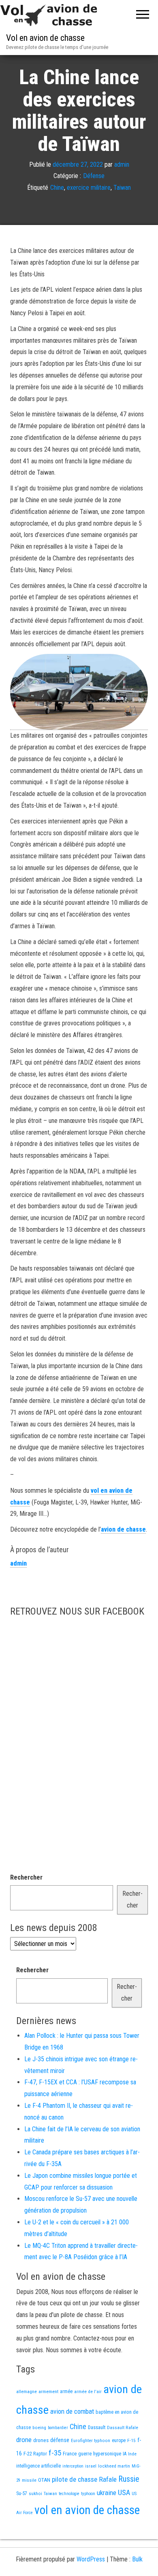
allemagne (27, 2391)
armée (66, 2391)
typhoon (88, 2494)
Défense (94, 176)
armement (48, 2391)
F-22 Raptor (35, 2454)
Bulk (137, 2559)
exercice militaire (89, 188)
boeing (39, 2427)
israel (91, 2466)
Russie (129, 2479)
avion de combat (72, 2411)
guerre (85, 2454)
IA (125, 2454)
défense (60, 2440)
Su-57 (22, 2493)
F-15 (131, 2440)
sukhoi (35, 2493)
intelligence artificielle (38, 2466)
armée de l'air (88, 2391)
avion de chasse (123, 1529)
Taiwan (122, 188)
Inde (132, 2454)
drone (24, 2440)
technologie (69, 2494)
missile (29, 2480)
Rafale (108, 2479)
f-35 (55, 2453)
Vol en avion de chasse (45, 38)
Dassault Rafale (123, 2427)
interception (73, 2466)
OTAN (44, 2480)
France (70, 2454)
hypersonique (107, 2454)
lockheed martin (114, 2466)
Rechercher (26, 1877)
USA (124, 2493)
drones (41, 2440)
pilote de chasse (75, 2479)
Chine (57, 188)
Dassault (97, 2427)
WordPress (91, 2559)
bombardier (58, 2428)
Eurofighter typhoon (91, 2440)
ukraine (107, 2493)
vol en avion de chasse (87, 2510)
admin (122, 164)
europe (119, 2440)
